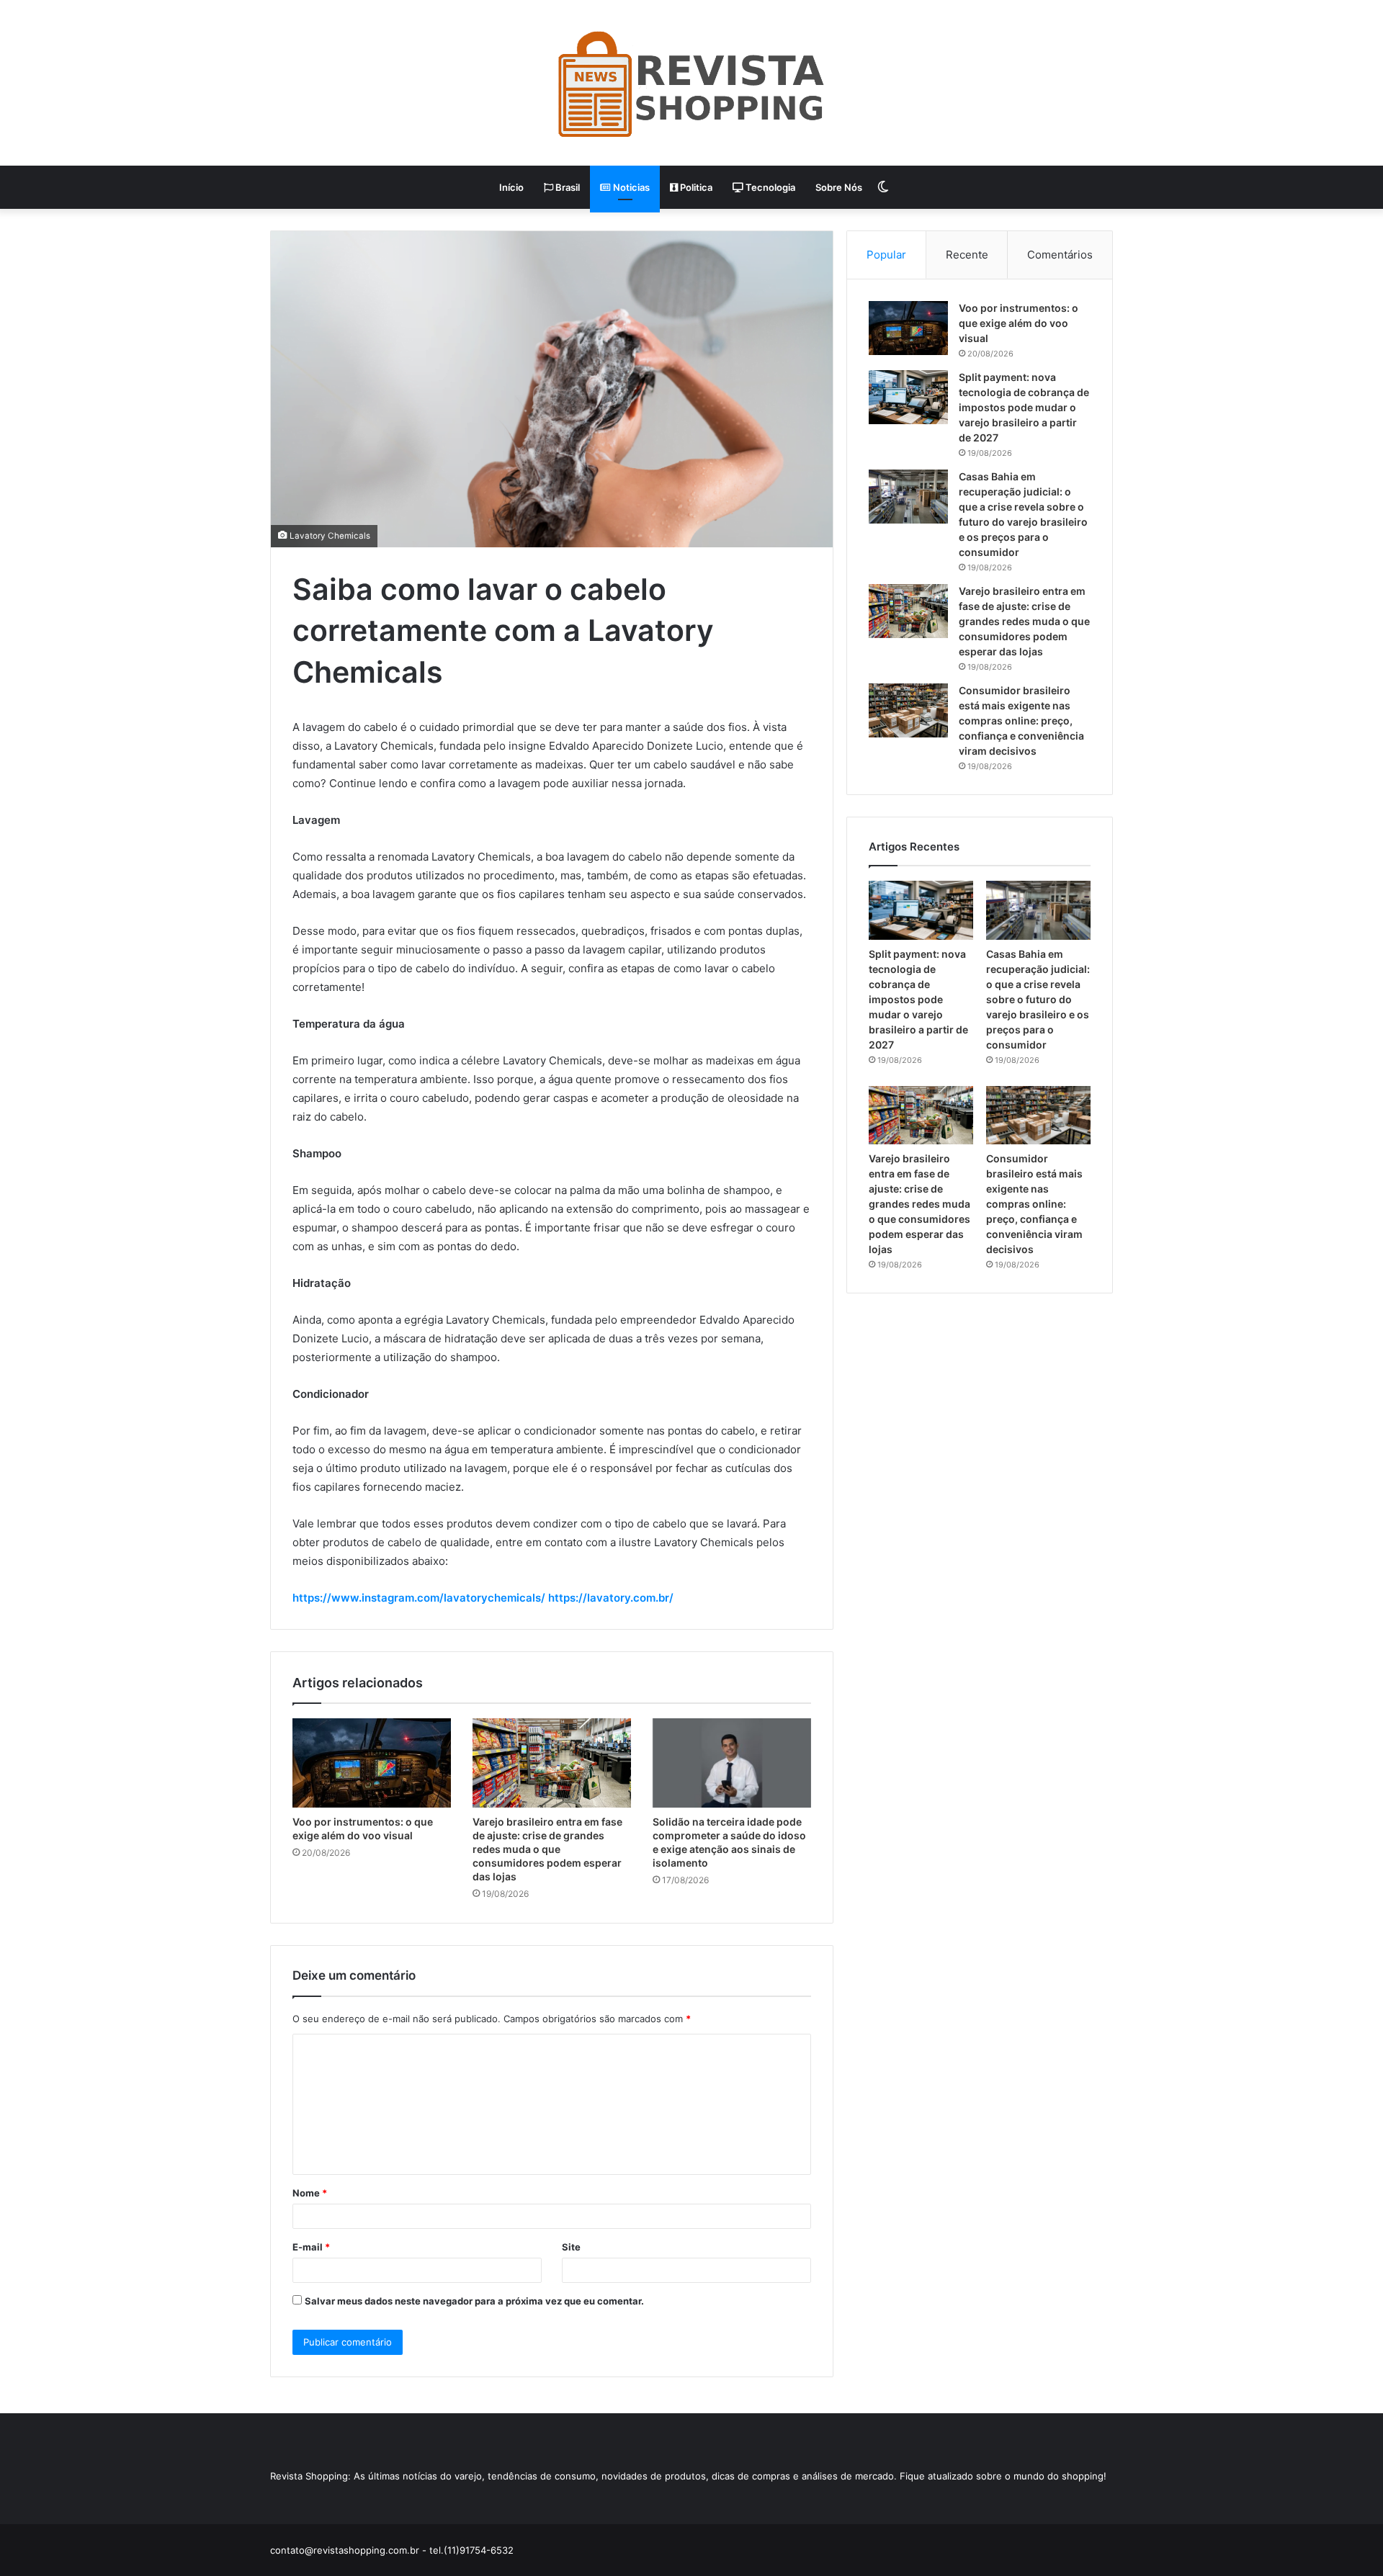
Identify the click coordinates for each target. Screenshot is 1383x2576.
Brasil (567, 187)
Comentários (1060, 255)
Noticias (630, 187)
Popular (886, 255)
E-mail (311, 2247)
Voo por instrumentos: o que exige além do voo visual (1019, 323)
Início (511, 187)
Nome (310, 2193)
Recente (967, 255)
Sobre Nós (839, 187)
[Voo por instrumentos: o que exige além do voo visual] (372, 1763)
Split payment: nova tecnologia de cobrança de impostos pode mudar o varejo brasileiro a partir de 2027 (1024, 407)
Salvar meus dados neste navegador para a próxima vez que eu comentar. (474, 2301)
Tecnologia (769, 187)
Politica (695, 187)
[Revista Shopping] (691, 83)
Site (571, 2247)
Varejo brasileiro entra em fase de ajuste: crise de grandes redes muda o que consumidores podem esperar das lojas (547, 1849)
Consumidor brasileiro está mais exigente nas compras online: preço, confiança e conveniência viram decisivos (1021, 721)
